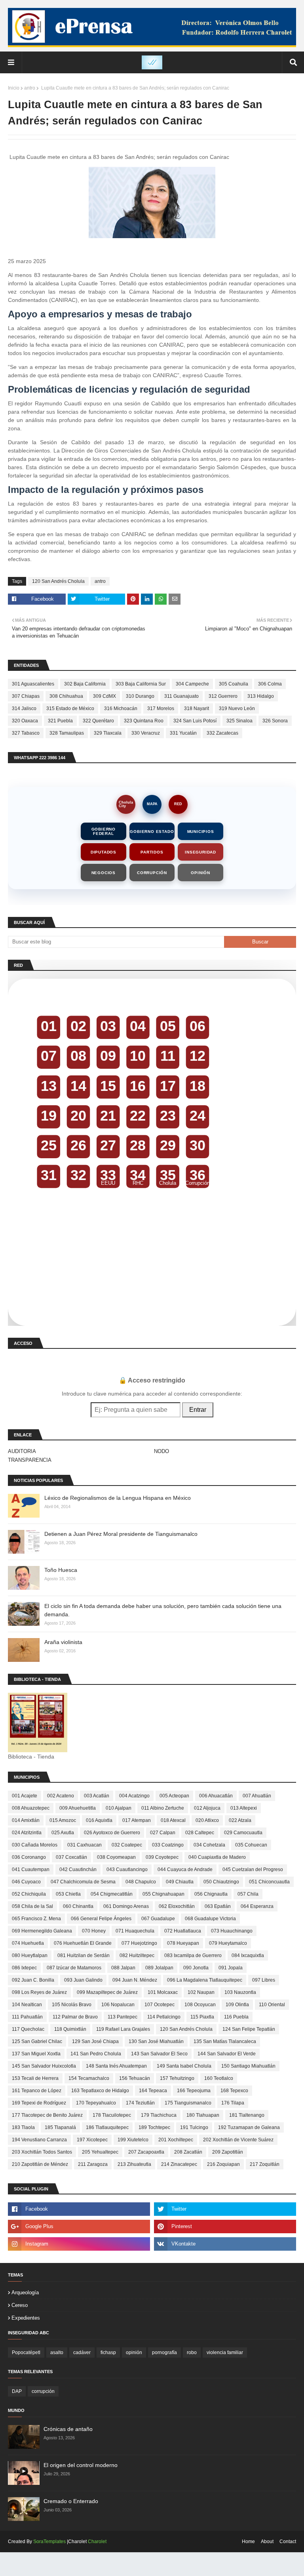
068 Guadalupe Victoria (210, 1919)
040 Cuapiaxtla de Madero (217, 1857)
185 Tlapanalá (60, 2127)
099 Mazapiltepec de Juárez (107, 1992)
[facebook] (79, 2209)
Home (248, 2542)
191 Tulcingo (194, 2127)
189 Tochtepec (154, 2127)
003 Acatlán (97, 1796)
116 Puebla (236, 2017)
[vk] (225, 2244)
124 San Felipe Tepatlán (249, 2029)
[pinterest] (225, 2227)
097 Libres (264, 1980)
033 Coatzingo (168, 1845)
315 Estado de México (70, 708)
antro (30, 88)
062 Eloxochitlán (177, 1906)
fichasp (108, 2353)
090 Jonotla (196, 1968)
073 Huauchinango (232, 1931)
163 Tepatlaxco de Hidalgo (100, 2091)
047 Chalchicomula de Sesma (83, 1882)
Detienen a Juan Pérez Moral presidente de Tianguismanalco (121, 1534)
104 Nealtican (27, 2005)
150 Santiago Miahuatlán (248, 2066)
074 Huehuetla (28, 1943)
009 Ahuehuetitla (78, 1808)
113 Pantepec (123, 2017)
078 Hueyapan (183, 1943)
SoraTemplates (49, 2542)
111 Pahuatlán (27, 2017)
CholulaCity (126, 804)
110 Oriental (272, 2005)
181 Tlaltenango (247, 2115)
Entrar (198, 1410)
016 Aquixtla (99, 1820)
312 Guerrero (223, 696)
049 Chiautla (180, 1882)
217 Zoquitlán (265, 2164)
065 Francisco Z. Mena (36, 1919)
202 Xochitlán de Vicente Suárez (238, 2140)
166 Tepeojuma (194, 2091)
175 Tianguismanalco (188, 2103)
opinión (134, 2353)
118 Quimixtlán (70, 2029)
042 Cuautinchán (78, 1869)
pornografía (164, 2353)
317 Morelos (161, 708)
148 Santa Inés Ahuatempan (116, 2066)
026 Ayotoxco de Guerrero (112, 1833)
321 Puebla (60, 721)
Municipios (201, 832)
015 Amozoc (63, 1820)
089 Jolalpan (159, 1968)
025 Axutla (63, 1833)
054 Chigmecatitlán (112, 1894)
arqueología (25, 2292)
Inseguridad (200, 852)
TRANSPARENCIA (30, 1460)
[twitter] (225, 2209)
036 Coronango (29, 1857)
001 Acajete (25, 1796)
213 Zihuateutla (134, 2164)
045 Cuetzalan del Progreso (253, 1869)
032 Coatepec (127, 1845)
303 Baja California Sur (141, 684)
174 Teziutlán (140, 2103)
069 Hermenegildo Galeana (42, 1931)
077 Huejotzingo (139, 1943)
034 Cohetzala (209, 1845)
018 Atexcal (173, 1820)
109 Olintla (237, 2005)
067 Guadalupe (158, 1919)
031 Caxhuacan (85, 1845)
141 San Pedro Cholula (96, 2054)
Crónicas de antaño (68, 2429)
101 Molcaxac (163, 1992)
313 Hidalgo (261, 696)
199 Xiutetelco (133, 2140)
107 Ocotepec (160, 2005)
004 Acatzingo (134, 1796)
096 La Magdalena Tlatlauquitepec (205, 1980)
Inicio (14, 88)
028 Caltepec (200, 1833)
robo (192, 2353)
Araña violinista (63, 1642)
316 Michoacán (121, 708)
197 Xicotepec (92, 2140)
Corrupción (152, 873)
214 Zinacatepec (179, 2164)
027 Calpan (163, 1833)
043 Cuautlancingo (127, 1869)
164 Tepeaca (153, 2091)
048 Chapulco (141, 1882)
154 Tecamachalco (89, 2078)
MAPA (152, 804)
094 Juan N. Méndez (135, 1980)
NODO (161, 1451)
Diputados (104, 852)
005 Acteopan (174, 1796)
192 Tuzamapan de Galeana (249, 2127)
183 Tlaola (23, 2127)
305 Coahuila (234, 684)
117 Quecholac (28, 2029)
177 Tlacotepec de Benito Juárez (47, 2115)
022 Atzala (240, 1820)
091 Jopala (231, 1968)
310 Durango (140, 696)
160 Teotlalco (219, 2078)
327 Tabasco (26, 733)
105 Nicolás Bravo (72, 2005)
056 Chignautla (211, 1894)
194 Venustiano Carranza (39, 2140)
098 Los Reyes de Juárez (39, 1992)
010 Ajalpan (119, 1808)
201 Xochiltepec (176, 2140)
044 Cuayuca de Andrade (185, 1869)
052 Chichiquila (29, 1894)
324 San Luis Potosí (195, 721)
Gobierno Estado (152, 832)
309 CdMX (104, 696)
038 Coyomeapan (116, 1857)
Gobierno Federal (104, 831)
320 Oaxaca (25, 721)
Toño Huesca (61, 1570)
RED (178, 804)
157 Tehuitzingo (177, 2078)
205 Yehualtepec (100, 2152)
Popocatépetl (26, 2353)
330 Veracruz (146, 733)
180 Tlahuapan (203, 2115)
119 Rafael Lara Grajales (123, 2029)
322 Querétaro (98, 721)
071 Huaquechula (135, 1931)
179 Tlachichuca (159, 2115)
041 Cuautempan (31, 1869)
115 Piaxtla (202, 2017)
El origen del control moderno (81, 2465)
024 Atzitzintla (27, 1833)
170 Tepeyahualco (96, 2103)
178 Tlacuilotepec (112, 2115)
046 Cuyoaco (26, 1882)
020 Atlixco (207, 1820)
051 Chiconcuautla (269, 1882)
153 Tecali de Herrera (35, 2078)
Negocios (104, 873)
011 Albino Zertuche (163, 1808)
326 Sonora (275, 721)
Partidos (152, 852)
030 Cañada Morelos (35, 1845)
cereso (20, 2305)
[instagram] (79, 2244)
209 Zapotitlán (228, 2152)
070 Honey (94, 1931)
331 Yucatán (183, 733)
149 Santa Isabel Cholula (184, 2066)
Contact (288, 2542)
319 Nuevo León (237, 708)
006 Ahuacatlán (216, 1796)
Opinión (200, 873)
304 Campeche (192, 684)
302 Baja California (85, 684)
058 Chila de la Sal (32, 1906)
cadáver (82, 2353)
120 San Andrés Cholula (58, 581)
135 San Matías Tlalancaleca (225, 2041)
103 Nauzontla (240, 1992)
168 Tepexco (234, 2091)
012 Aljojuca (207, 1808)
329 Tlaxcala (108, 733)
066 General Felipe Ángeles (101, 1919)
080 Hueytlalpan (30, 1955)
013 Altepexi (244, 1808)
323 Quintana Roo (144, 721)
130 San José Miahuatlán (156, 2041)
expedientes (26, 2318)
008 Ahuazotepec (31, 1808)
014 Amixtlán (26, 1820)
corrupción (43, 2391)
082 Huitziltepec (137, 1955)
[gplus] (79, 2227)
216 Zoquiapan (223, 2164)
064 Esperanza (257, 1906)
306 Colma (270, 684)
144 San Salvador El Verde (227, 2054)
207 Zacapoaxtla (146, 2152)
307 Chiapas (26, 696)
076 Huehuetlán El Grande (83, 1943)
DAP (17, 2391)
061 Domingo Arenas (126, 1906)
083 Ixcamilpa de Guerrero (193, 1955)
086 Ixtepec (24, 1968)
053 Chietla (68, 1894)
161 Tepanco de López (37, 2091)
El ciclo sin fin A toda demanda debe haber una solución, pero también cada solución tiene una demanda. (163, 1610)
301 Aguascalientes (33, 684)
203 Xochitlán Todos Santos (42, 2152)
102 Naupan (201, 1992)
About (267, 2542)
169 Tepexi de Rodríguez (39, 2103)
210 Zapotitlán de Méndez (40, 2164)
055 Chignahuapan (163, 1894)
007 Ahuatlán (257, 1796)
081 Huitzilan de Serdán (84, 1955)
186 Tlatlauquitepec (107, 2127)
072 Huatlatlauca (183, 1931)
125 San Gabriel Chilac (37, 2041)
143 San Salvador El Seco (159, 2054)
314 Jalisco (24, 708)
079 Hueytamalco (228, 1943)
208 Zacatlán (188, 2152)
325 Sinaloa (239, 721)
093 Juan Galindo (83, 1980)
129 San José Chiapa (95, 2041)
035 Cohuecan (251, 1845)
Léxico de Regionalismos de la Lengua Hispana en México (118, 1498)
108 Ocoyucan (200, 2005)
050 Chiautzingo (221, 1882)
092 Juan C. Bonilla (33, 1980)
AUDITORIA (22, 1451)
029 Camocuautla (243, 1833)
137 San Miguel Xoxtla (36, 2054)
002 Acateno (61, 1796)
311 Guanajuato (181, 696)
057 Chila (248, 1894)
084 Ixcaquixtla (248, 1955)
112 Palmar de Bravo (75, 2017)
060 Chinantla (78, 1906)
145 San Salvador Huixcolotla (44, 2066)
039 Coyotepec (162, 1857)
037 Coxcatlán (71, 1857)
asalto (57, 2353)
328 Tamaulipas (67, 733)
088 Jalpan (123, 1968)
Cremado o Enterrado (71, 2501)
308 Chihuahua (66, 696)
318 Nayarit (197, 708)
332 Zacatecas (222, 733)
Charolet (97, 2542)
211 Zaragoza (93, 2164)
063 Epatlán (218, 1906)
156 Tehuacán (135, 2078)
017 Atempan (137, 1820)
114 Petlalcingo (164, 2017)
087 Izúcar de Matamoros (74, 1968)
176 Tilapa (233, 2103)
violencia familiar (225, 2353)
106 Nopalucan (118, 2005)
